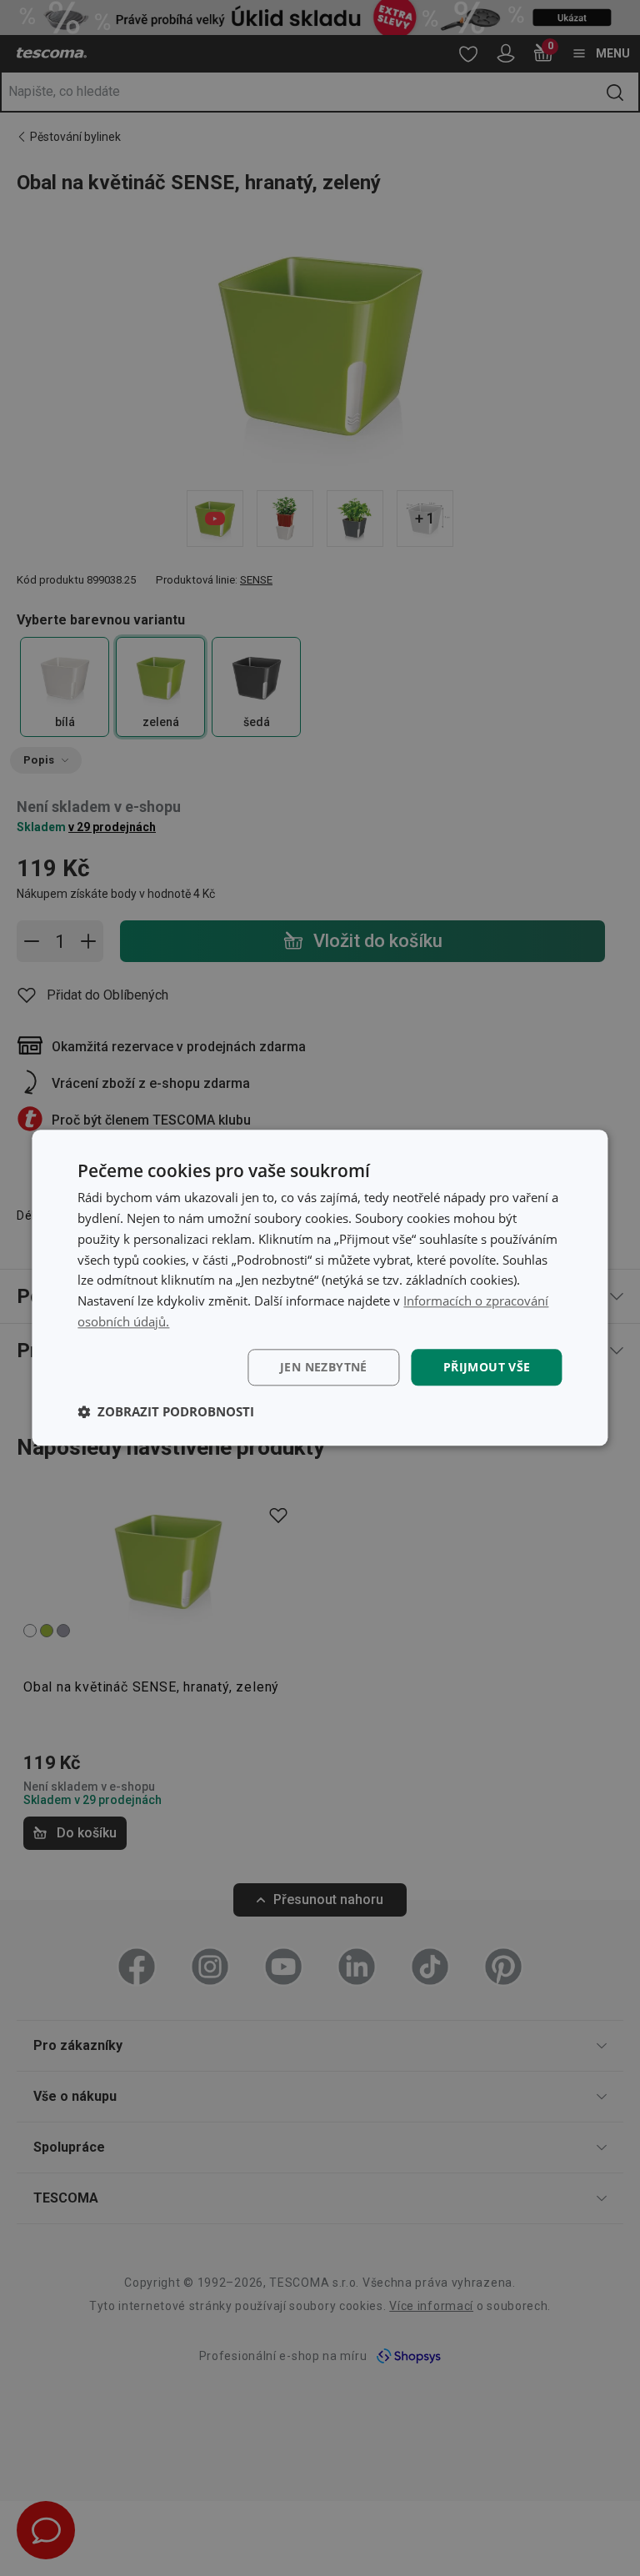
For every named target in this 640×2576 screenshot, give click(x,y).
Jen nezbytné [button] (324, 1367)
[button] (166, 1412)
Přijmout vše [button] (487, 1367)
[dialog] (320, 1288)
